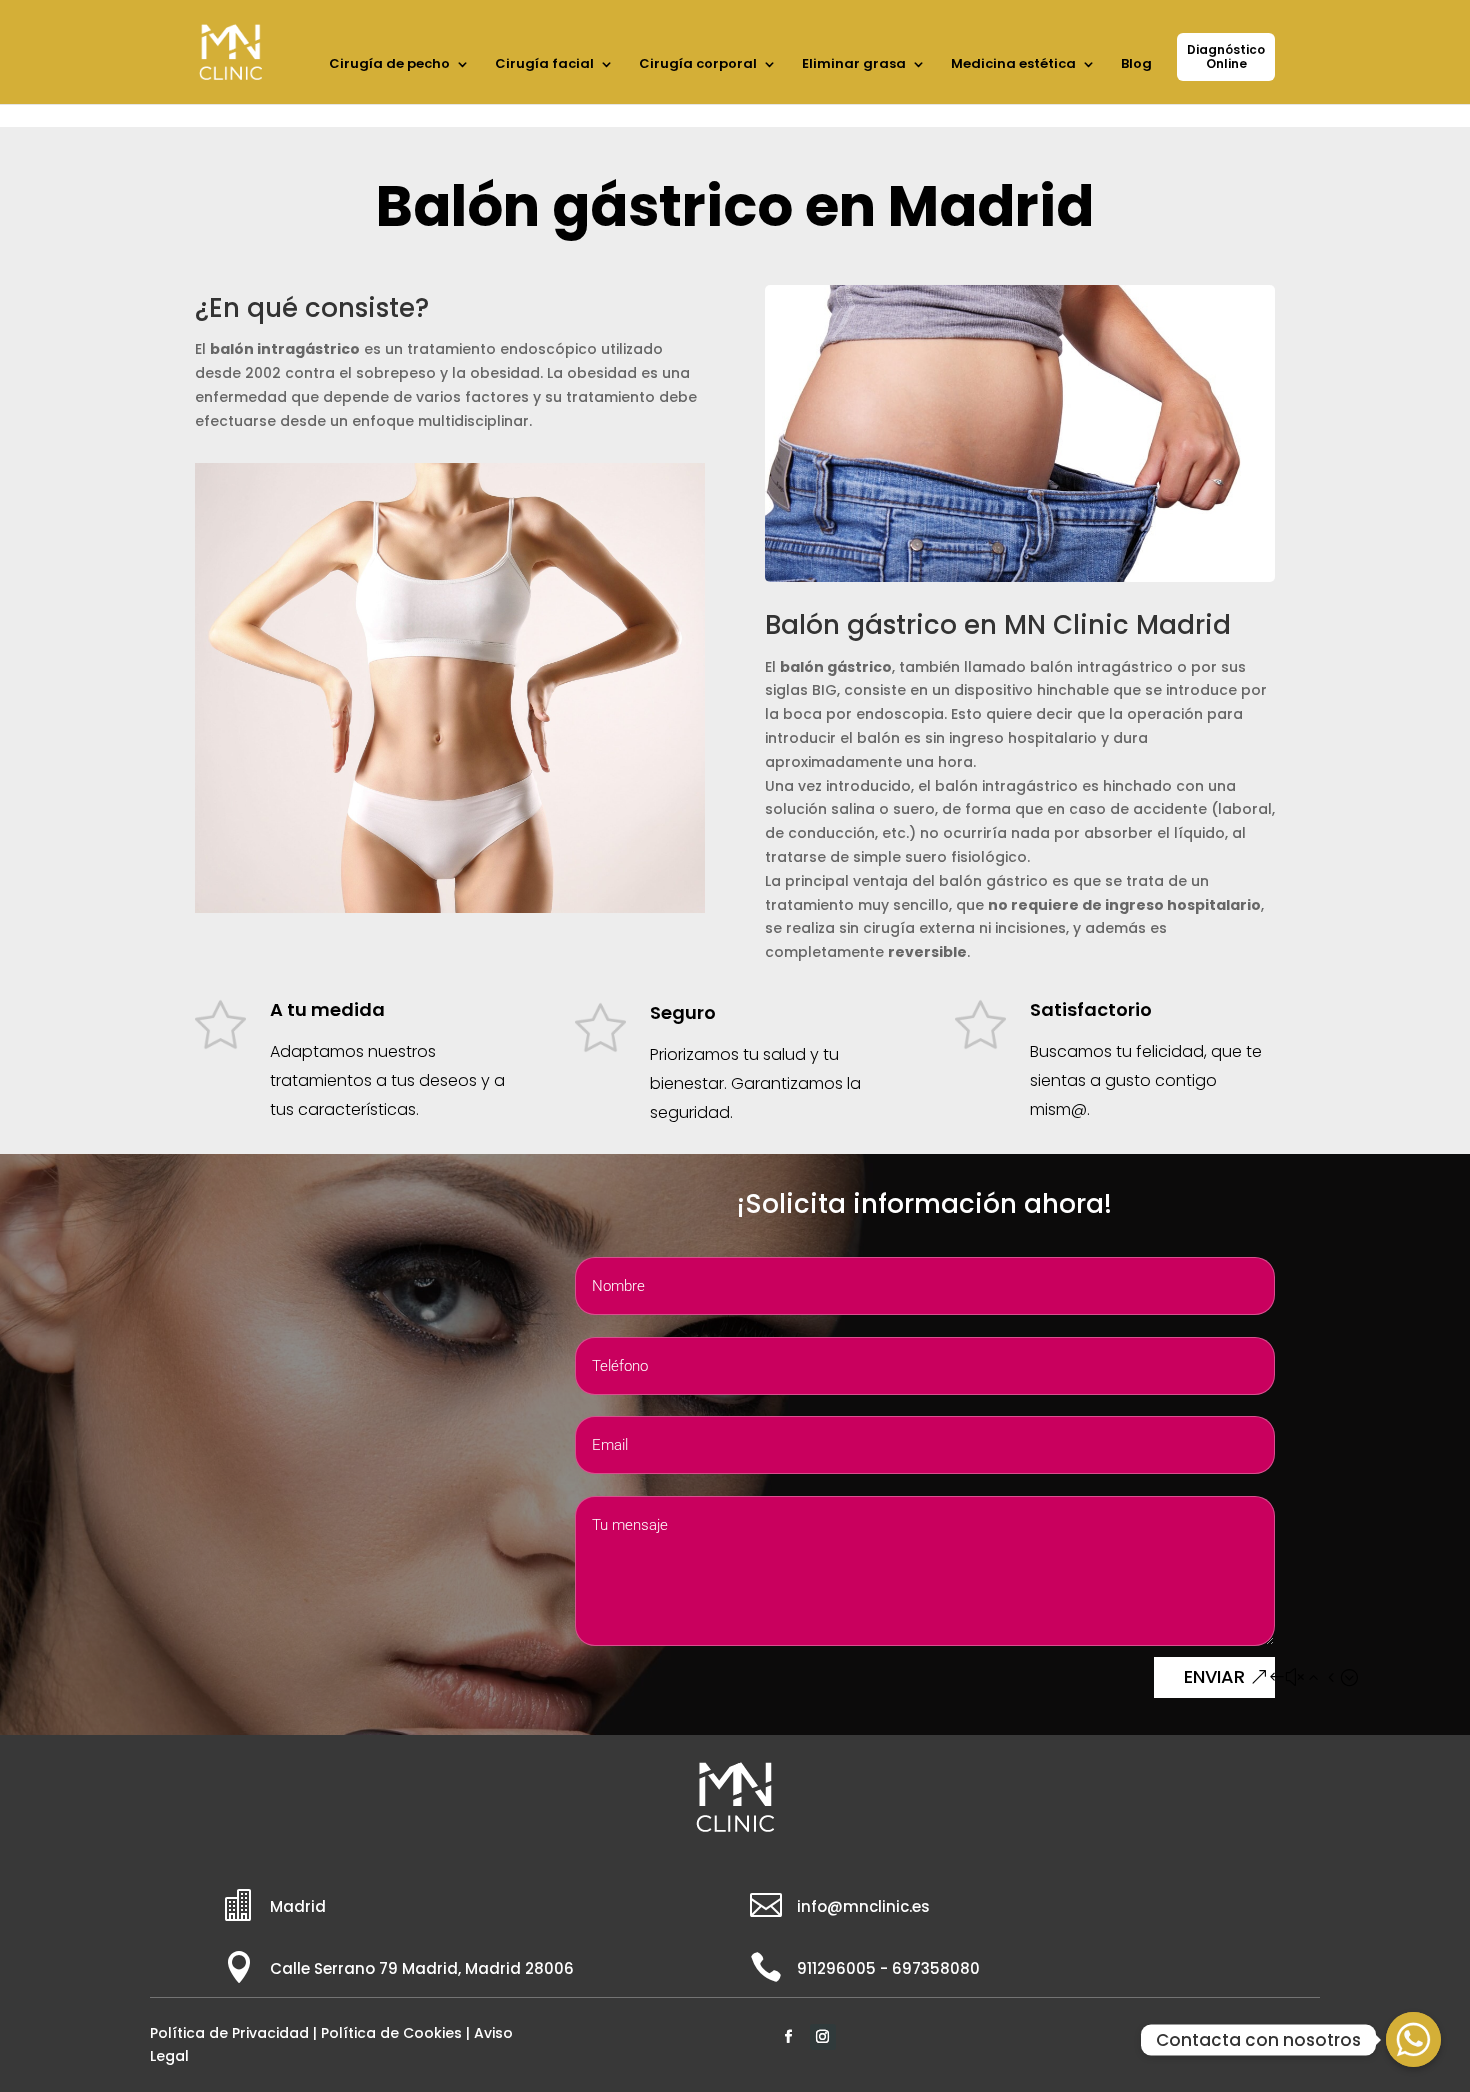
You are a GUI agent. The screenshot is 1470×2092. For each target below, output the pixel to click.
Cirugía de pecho (389, 65)
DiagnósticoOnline (1226, 56)
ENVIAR (1214, 1676)
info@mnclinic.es (863, 1906)
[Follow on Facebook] (789, 2037)
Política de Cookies (391, 2033)
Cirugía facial (544, 65)
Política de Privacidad (229, 2033)
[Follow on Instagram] (823, 2037)
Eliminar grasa (854, 65)
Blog (1136, 65)
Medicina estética (1013, 65)
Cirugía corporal (698, 65)
